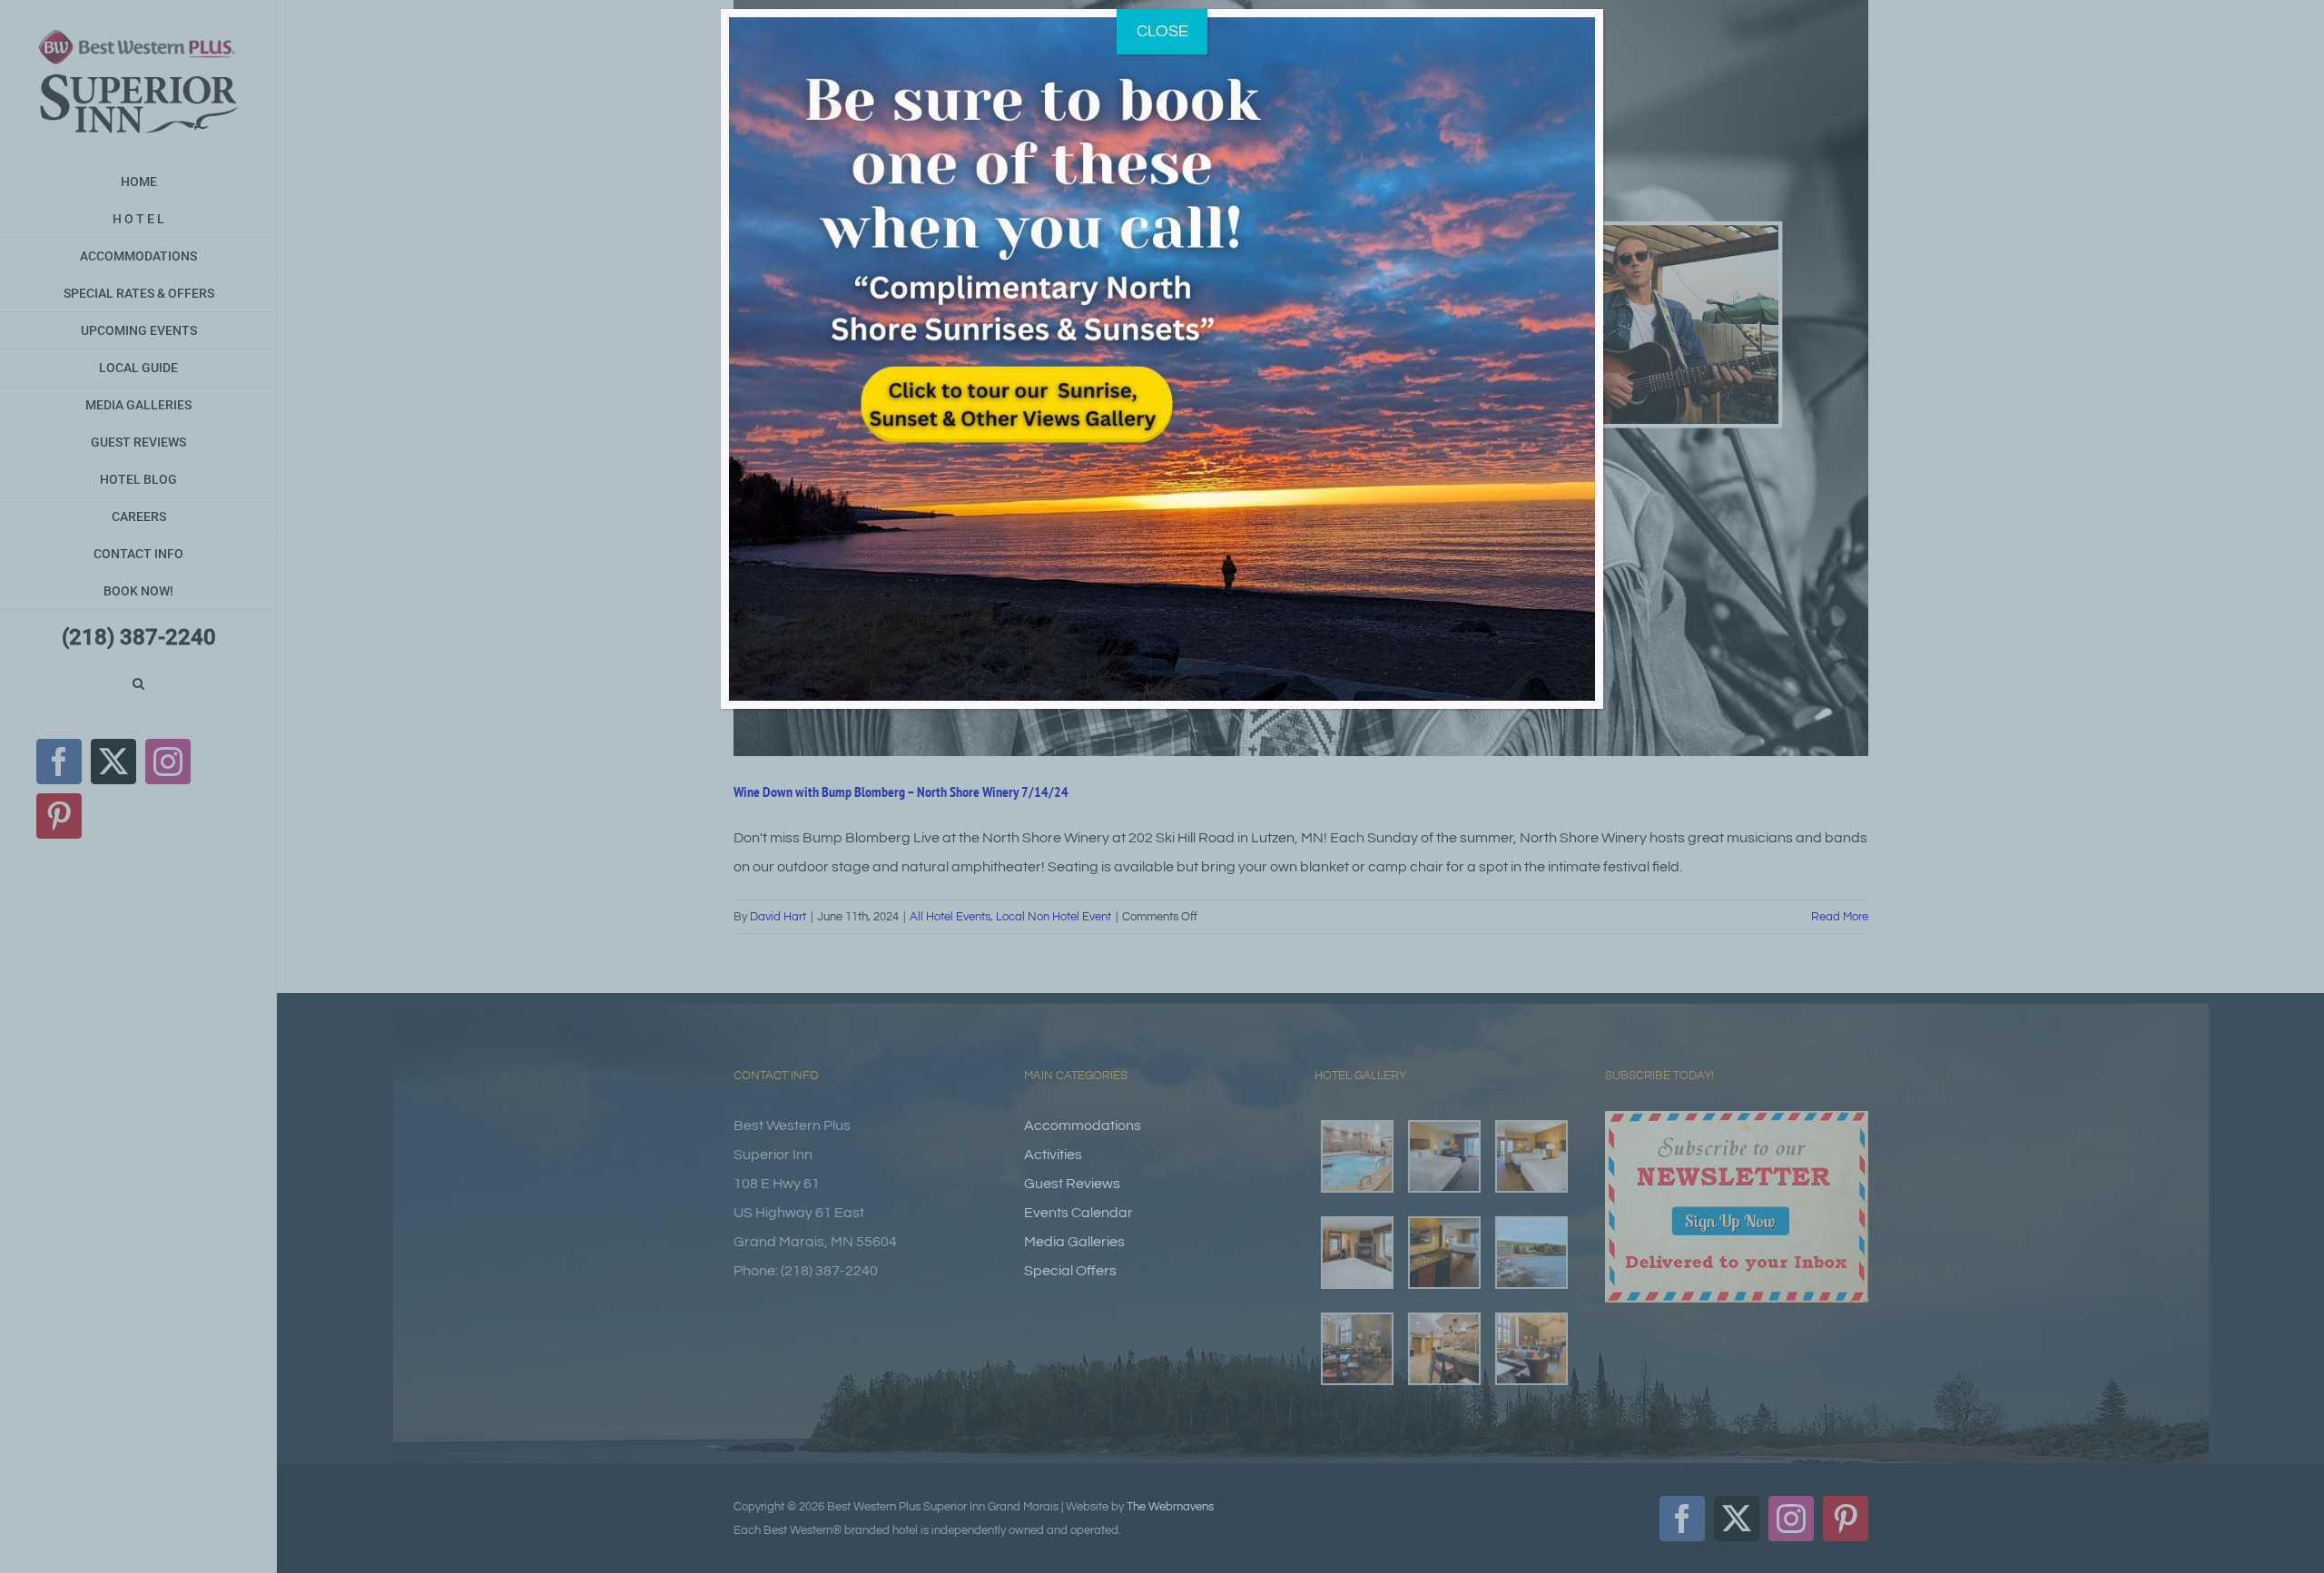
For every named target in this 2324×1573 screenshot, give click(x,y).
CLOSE (1162, 31)
